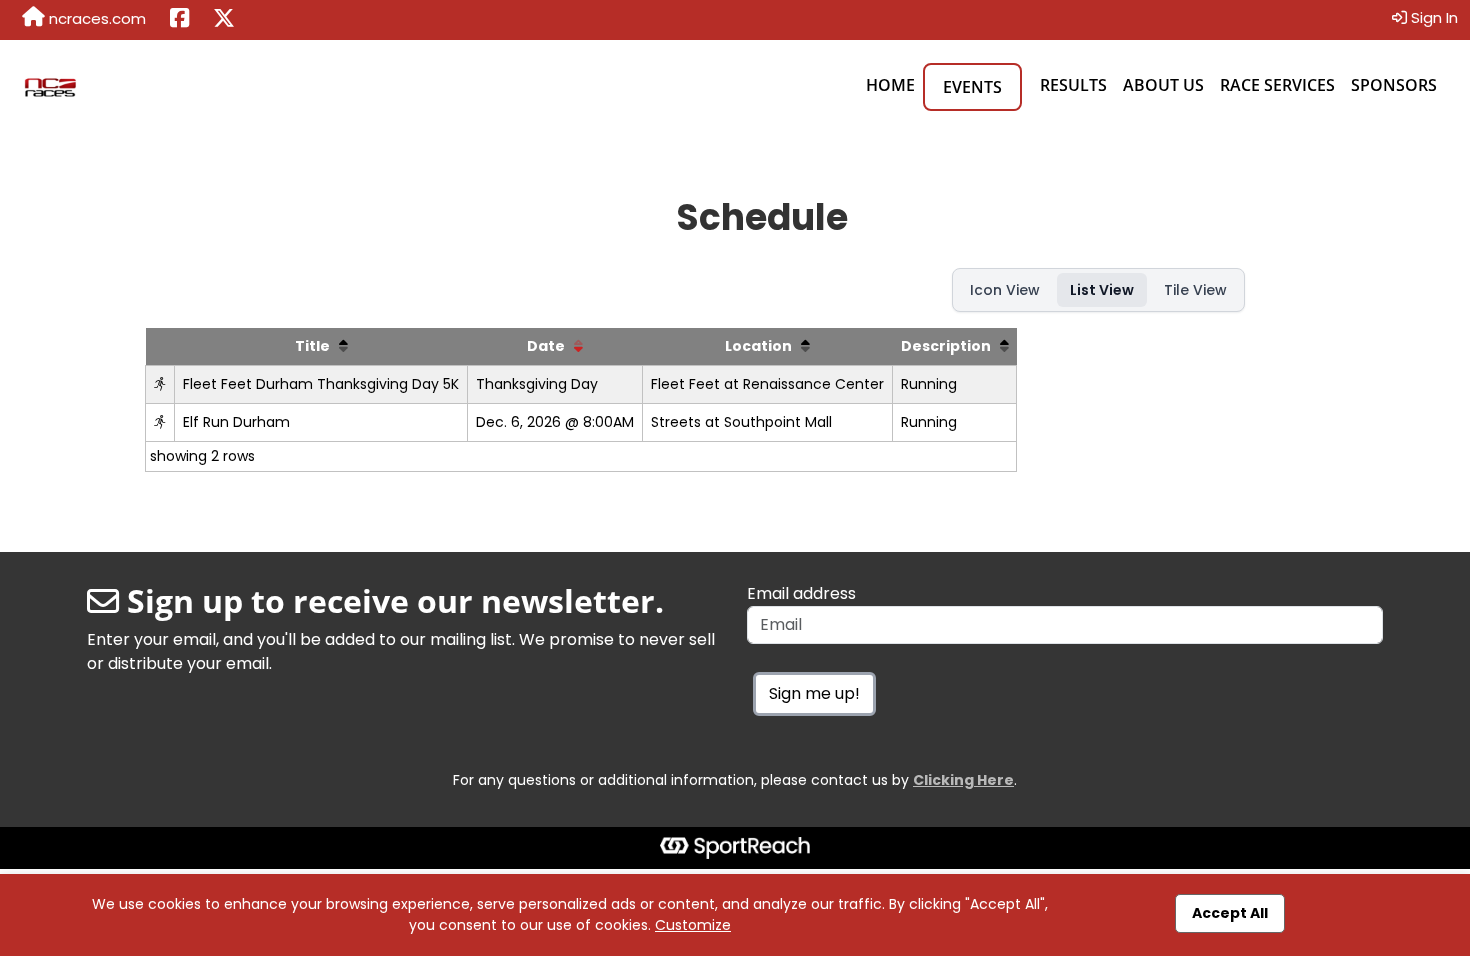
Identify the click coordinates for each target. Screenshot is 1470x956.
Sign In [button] (1432, 17)
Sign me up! (814, 693)
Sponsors (1394, 85)
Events (972, 87)
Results (1073, 85)
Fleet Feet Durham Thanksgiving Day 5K (321, 384)
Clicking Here (963, 780)
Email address (801, 593)
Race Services (1277, 85)
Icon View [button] (1005, 290)
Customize (693, 925)
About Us (1163, 85)
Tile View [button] (1195, 290)
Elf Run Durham (236, 422)
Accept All (1230, 913)
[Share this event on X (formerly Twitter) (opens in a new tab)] (224, 20)
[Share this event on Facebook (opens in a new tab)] (179, 20)
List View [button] (1102, 290)
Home (890, 85)
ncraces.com (95, 18)
